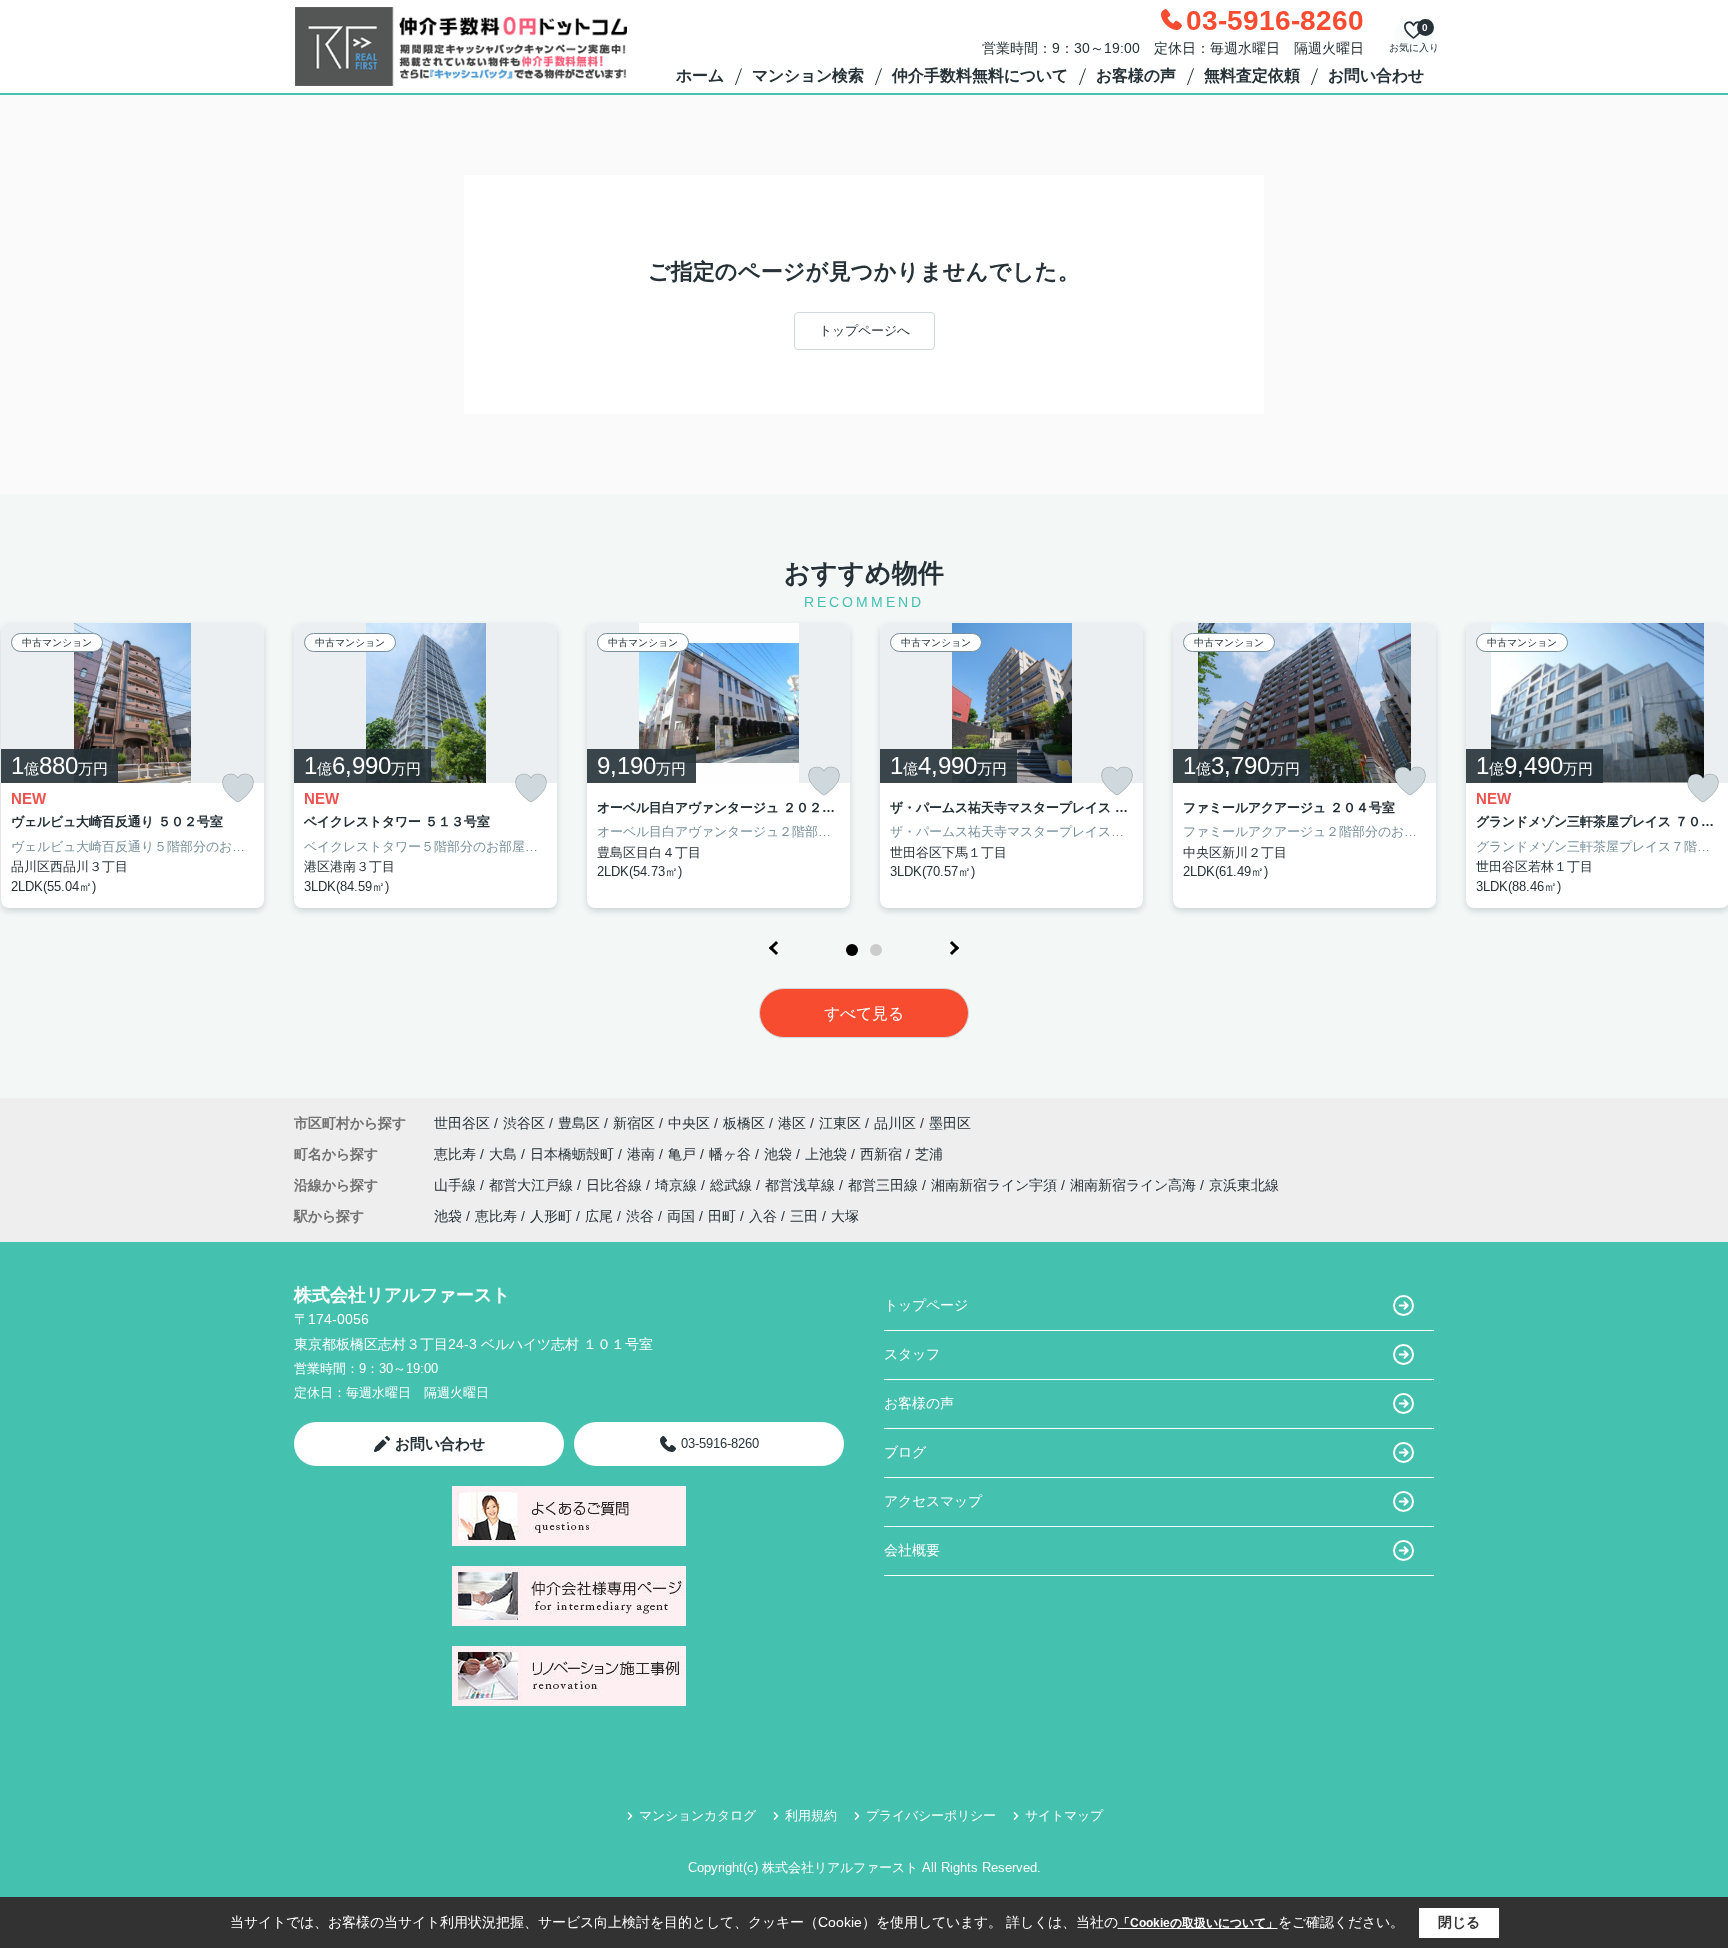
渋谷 (640, 1216)
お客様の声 (1136, 75)
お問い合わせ (1376, 75)
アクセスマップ (933, 1501)
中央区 (689, 1123)
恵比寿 (457, 1154)
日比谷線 (616, 1185)
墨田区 (950, 1123)
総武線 (733, 1185)
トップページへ (864, 330)
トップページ (926, 1305)
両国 (681, 1216)
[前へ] (774, 948)
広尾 (599, 1216)
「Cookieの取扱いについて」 (1198, 1923)
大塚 (845, 1216)
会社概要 (912, 1550)
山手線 (457, 1185)
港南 (643, 1154)
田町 (722, 1216)
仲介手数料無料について (980, 75)
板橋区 (744, 1123)
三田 (804, 1216)
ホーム (700, 75)
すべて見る (864, 1013)
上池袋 (828, 1154)
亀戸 (684, 1154)
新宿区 (634, 1123)
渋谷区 (524, 1123)
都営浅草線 (802, 1185)
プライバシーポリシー (931, 1815)
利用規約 (811, 1815)
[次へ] (954, 948)
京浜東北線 (1244, 1185)
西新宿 (883, 1154)
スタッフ (912, 1354)
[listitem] (425, 766)
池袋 (780, 1154)
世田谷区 (462, 1123)
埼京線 (678, 1185)
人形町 (551, 1216)
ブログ (905, 1452)
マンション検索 (808, 75)
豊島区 (579, 1123)
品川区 (895, 1123)
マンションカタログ (697, 1815)
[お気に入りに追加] (238, 788)
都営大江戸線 (533, 1185)
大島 (505, 1154)
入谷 (763, 1216)
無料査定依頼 (1252, 75)
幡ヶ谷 (732, 1154)
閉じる (1459, 1922)
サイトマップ (1064, 1815)
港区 (792, 1123)
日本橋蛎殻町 (574, 1154)
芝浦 (929, 1154)
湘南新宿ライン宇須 (996, 1185)
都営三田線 (885, 1185)
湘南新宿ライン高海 (1135, 1185)
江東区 (840, 1123)
